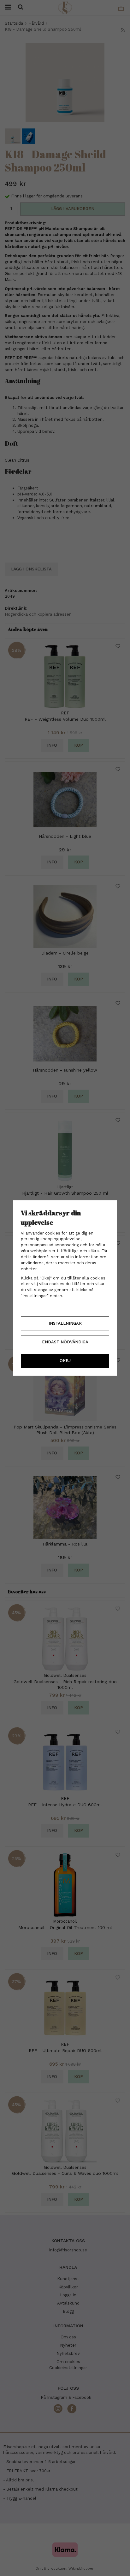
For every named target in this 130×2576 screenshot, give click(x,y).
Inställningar (65, 1323)
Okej (65, 1361)
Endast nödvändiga (65, 1342)
